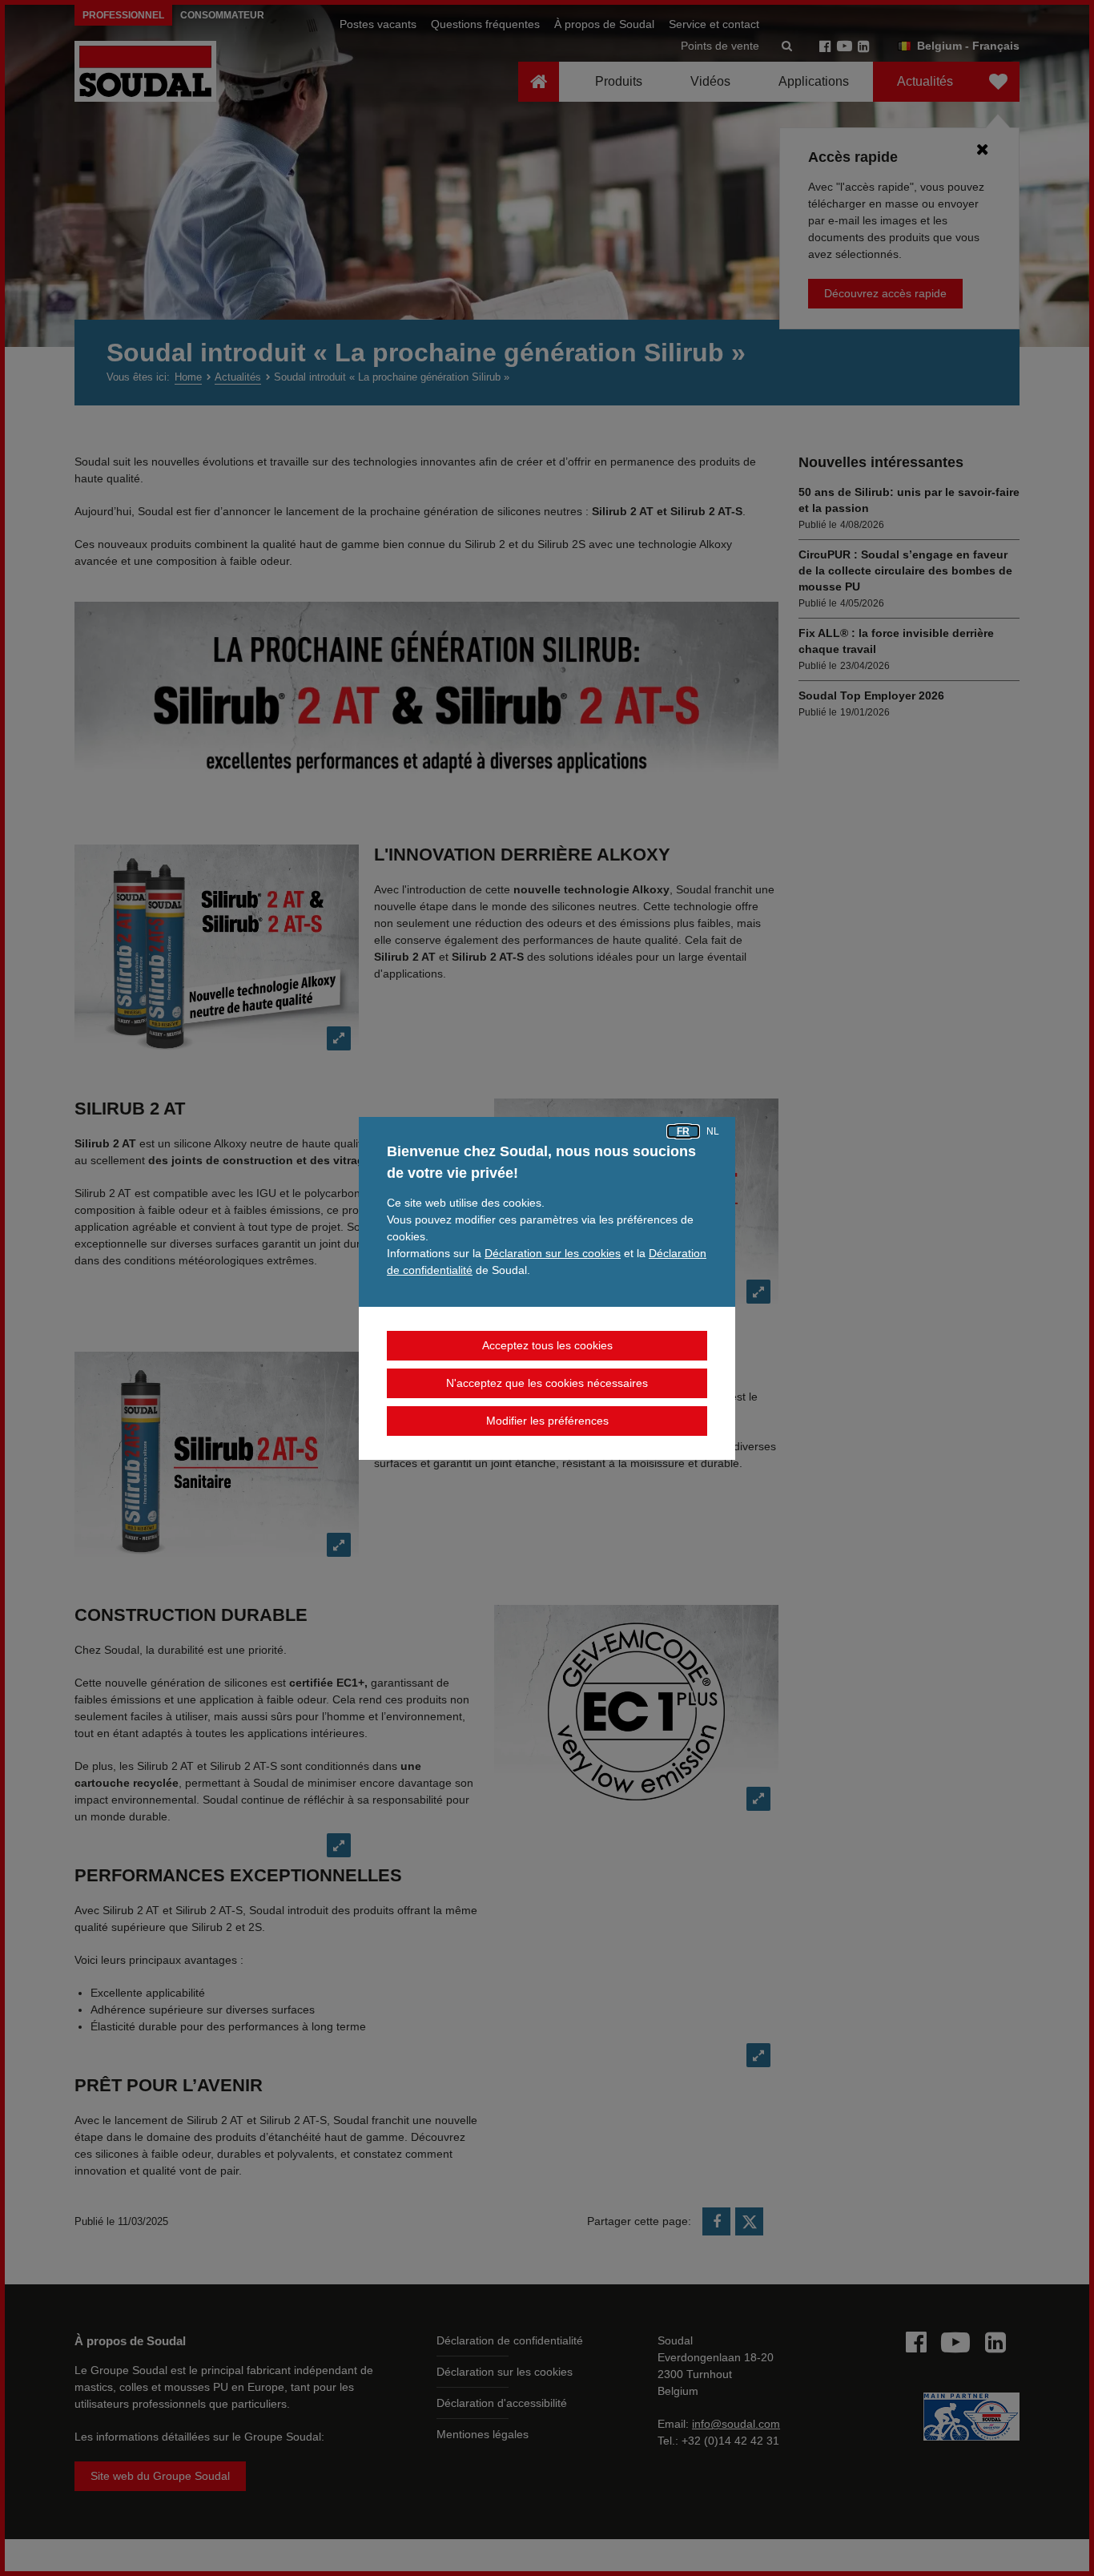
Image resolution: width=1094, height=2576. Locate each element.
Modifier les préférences (547, 1421)
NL (713, 1131)
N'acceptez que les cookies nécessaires (547, 1383)
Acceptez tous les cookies (547, 1345)
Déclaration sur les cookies (553, 1253)
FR (683, 1131)
